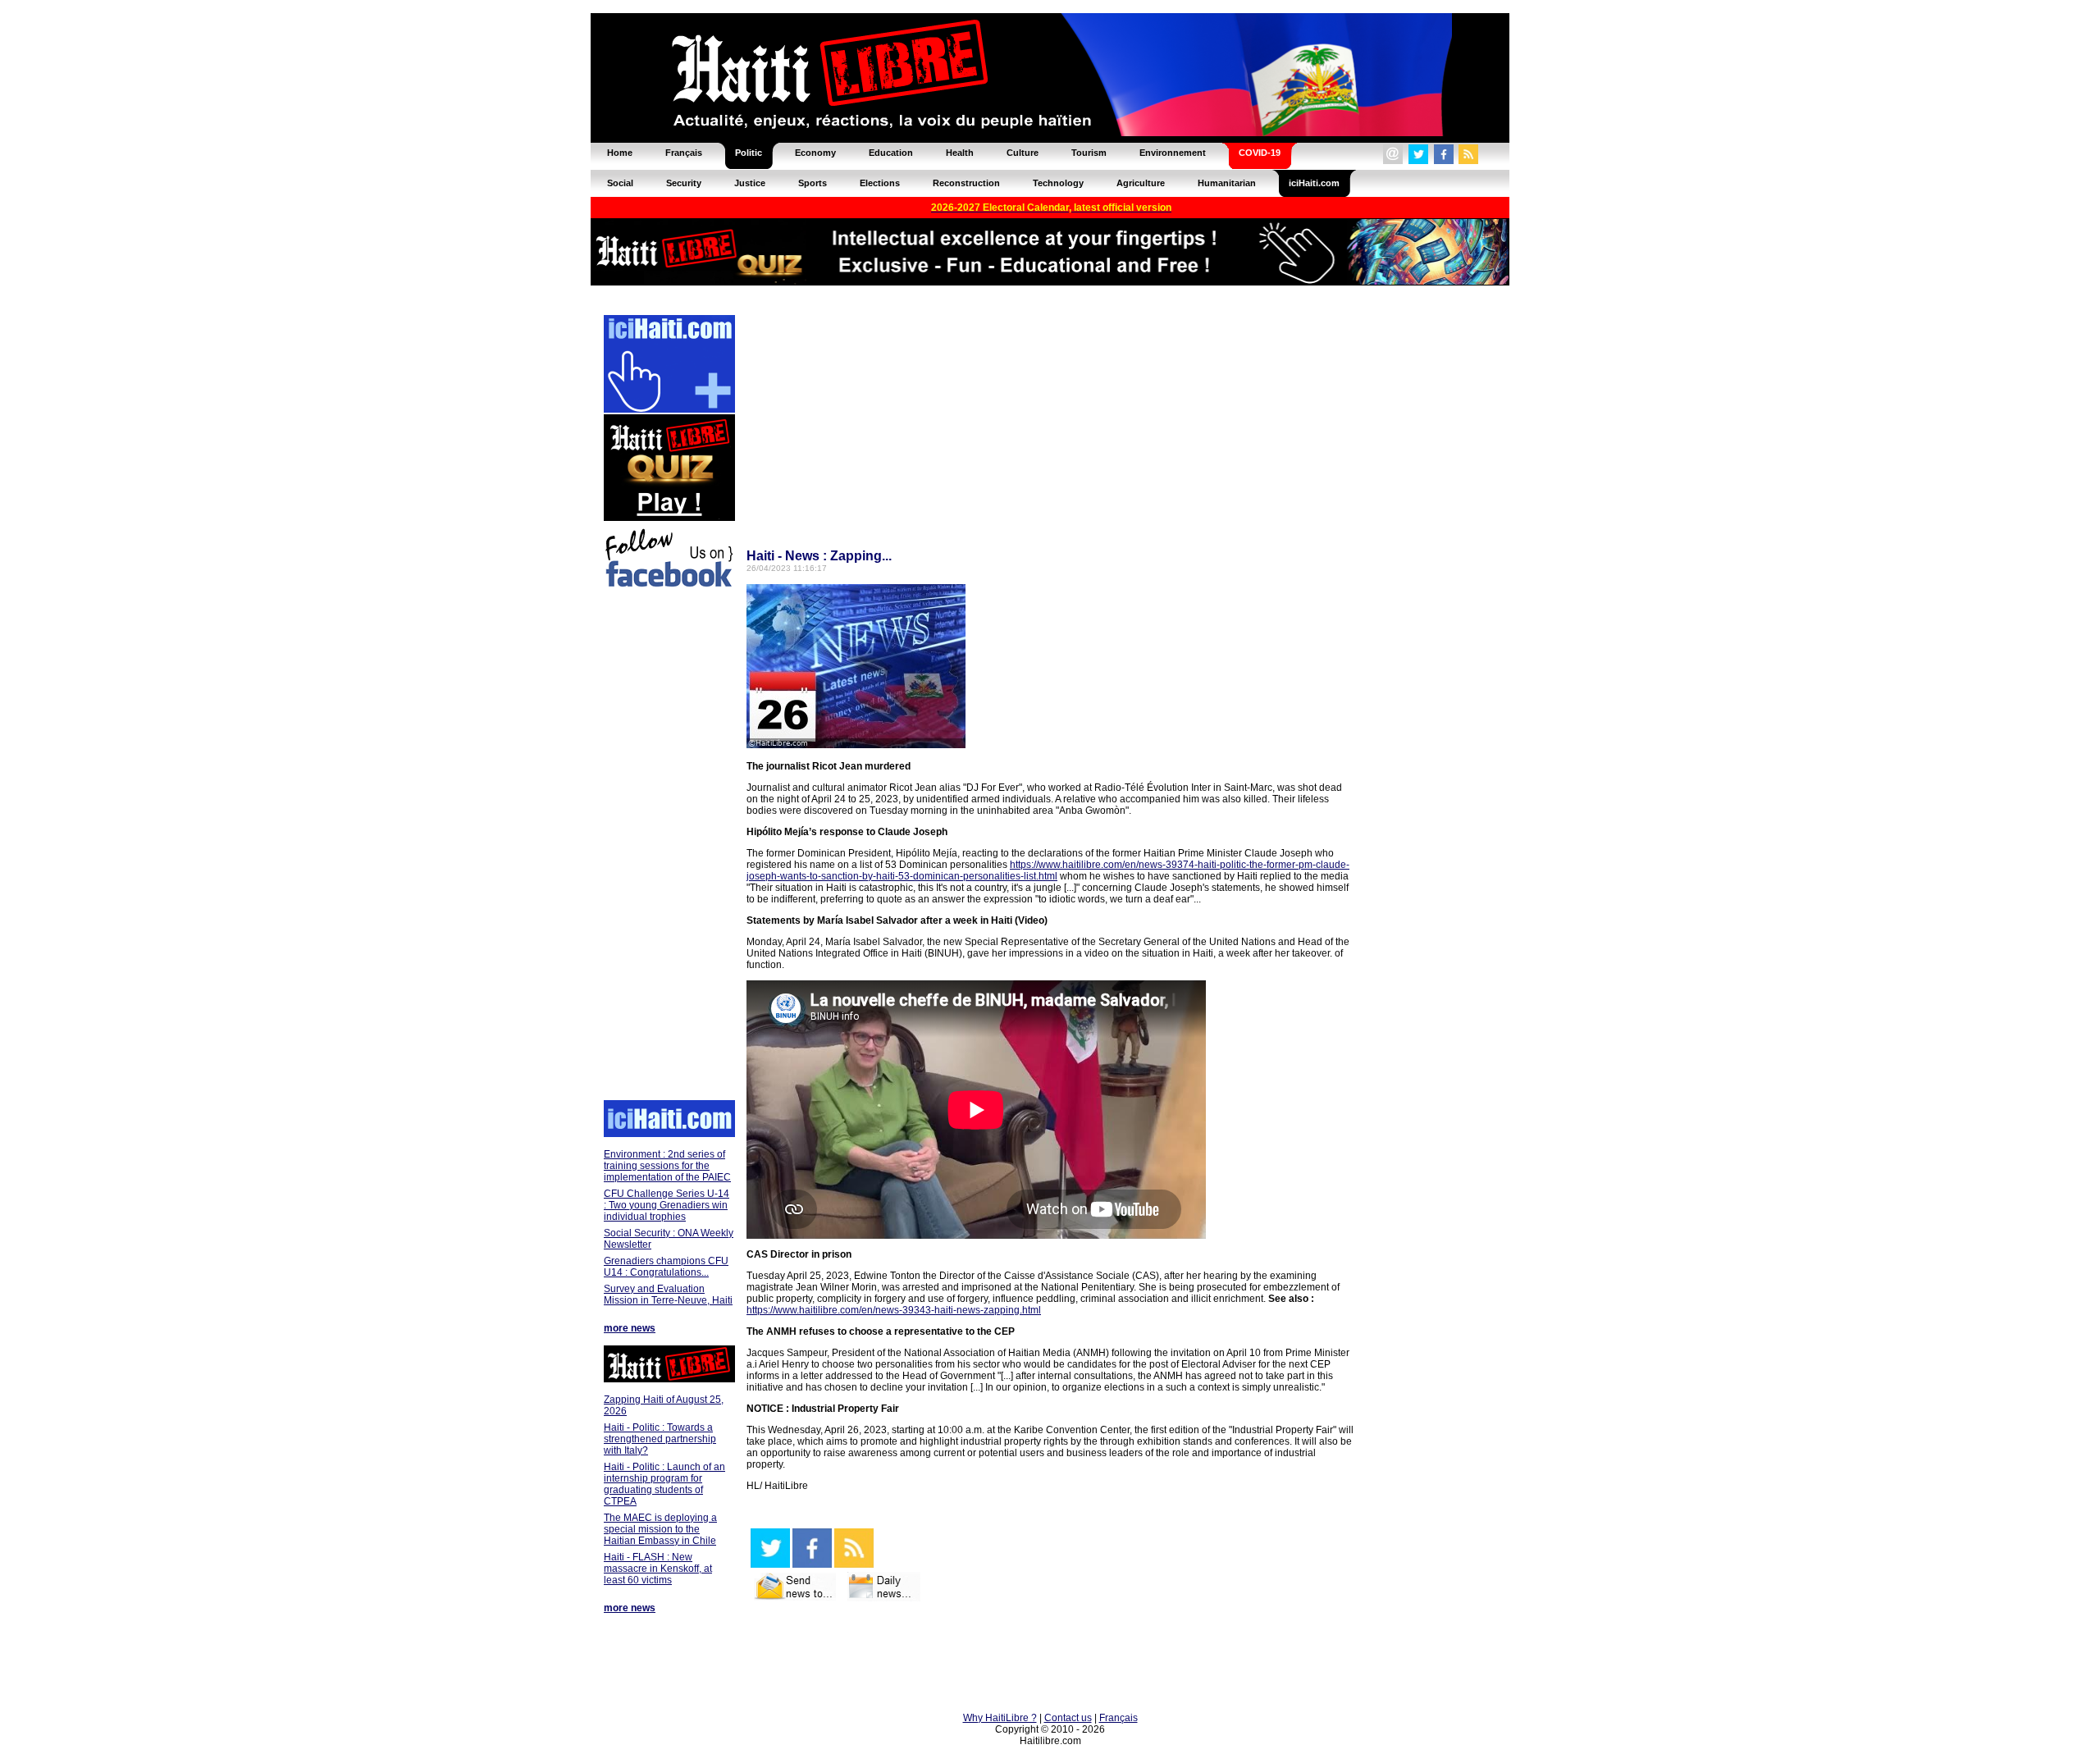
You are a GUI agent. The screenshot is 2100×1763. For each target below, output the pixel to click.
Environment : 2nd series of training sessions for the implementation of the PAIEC (667, 1166)
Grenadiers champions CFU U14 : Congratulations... (666, 1267)
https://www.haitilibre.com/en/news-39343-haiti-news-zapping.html (894, 1310)
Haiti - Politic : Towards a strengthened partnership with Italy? (660, 1439)
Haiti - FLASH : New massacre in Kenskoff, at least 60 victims (658, 1569)
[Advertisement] (669, 847)
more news (630, 1328)
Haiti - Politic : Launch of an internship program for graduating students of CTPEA (664, 1484)
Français (1118, 1718)
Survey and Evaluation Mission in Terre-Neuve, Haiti (668, 1295)
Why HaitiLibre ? (1000, 1718)
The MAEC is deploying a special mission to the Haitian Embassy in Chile (660, 1529)
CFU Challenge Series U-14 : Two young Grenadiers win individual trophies (667, 1205)
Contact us (1068, 1718)
